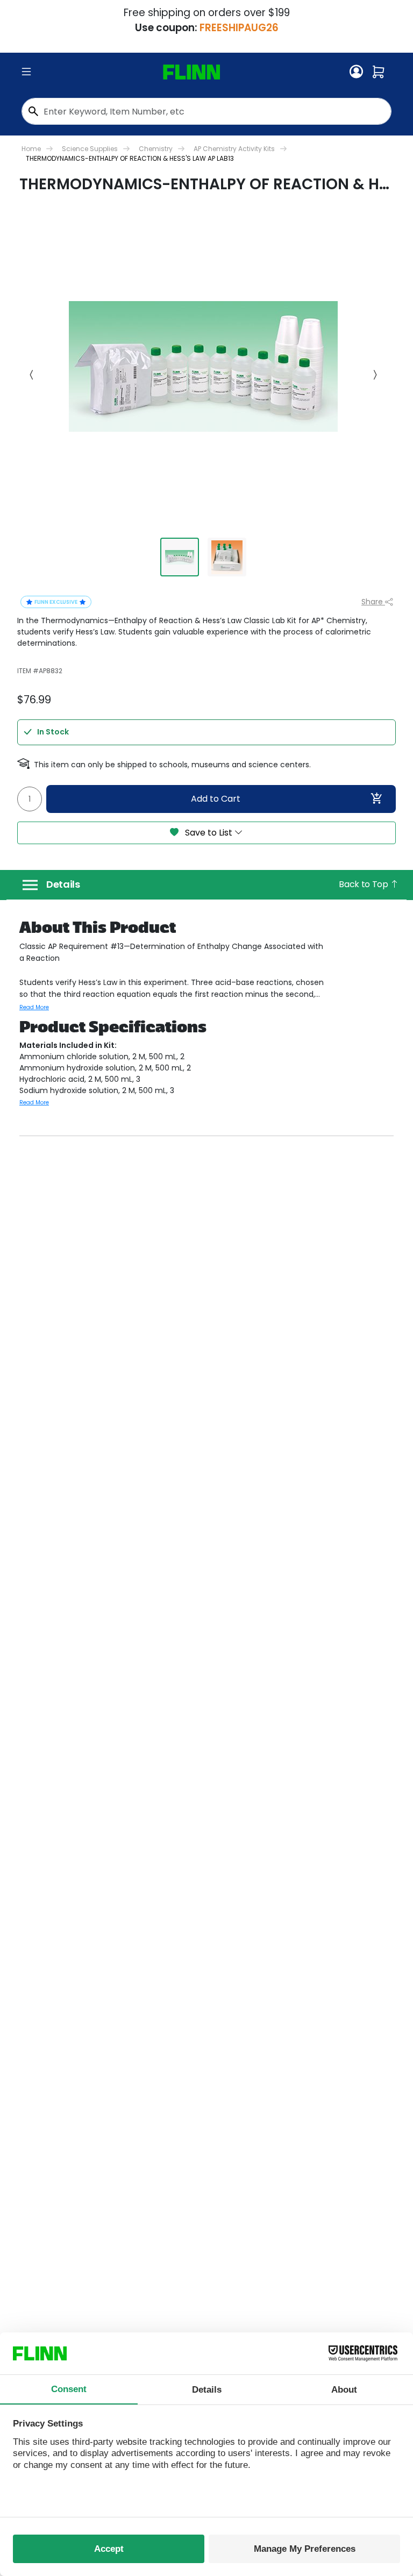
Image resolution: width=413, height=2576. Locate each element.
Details (63, 884)
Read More (34, 1007)
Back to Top (364, 884)
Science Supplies (90, 149)
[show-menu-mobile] (26, 72)
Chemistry (156, 149)
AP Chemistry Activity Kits (234, 149)
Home (31, 149)
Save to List (209, 833)
